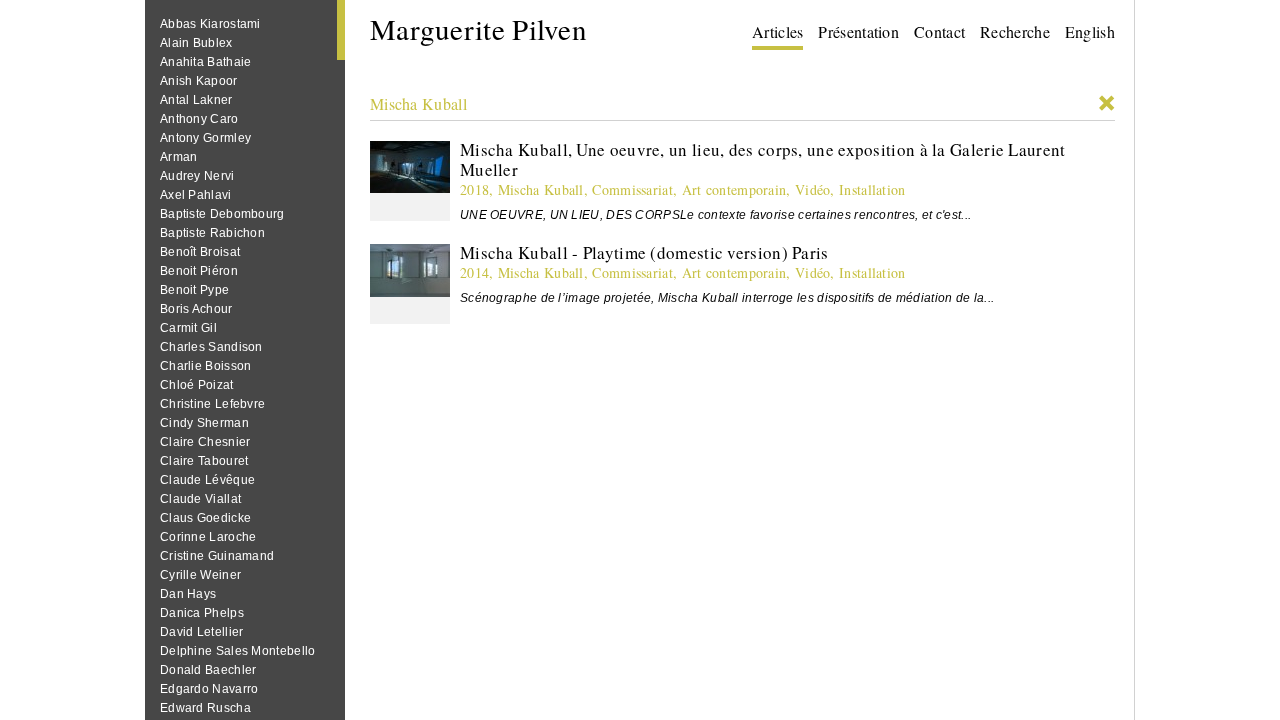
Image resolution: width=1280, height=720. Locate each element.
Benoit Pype (194, 290)
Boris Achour (196, 309)
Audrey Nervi (197, 176)
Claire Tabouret (204, 461)
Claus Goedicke (205, 518)
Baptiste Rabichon (212, 233)
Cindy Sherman (204, 423)
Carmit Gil (188, 328)
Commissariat (632, 189)
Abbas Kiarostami (210, 24)
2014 (474, 272)
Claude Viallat (200, 499)
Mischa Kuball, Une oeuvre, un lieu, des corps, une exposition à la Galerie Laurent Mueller (763, 159)
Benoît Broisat (200, 252)
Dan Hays (188, 594)
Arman (179, 157)
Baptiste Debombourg (222, 214)
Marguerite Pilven (478, 28)
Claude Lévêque (207, 480)
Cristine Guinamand (217, 556)
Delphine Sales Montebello (238, 651)
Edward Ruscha (205, 708)
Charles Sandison (211, 347)
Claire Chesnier (205, 442)
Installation (872, 189)
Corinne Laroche (208, 537)
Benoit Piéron (199, 271)
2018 (474, 189)
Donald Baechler (208, 670)
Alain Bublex (196, 43)
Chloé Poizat (197, 385)
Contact (939, 31)
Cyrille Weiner (200, 575)
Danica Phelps (202, 613)
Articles (777, 31)
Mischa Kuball (418, 103)
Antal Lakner (196, 100)
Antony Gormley (205, 138)
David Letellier (202, 632)
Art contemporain (734, 189)
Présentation (858, 31)
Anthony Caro (199, 119)
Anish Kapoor (199, 81)
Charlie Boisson (206, 366)
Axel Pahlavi (196, 195)
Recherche (1015, 31)
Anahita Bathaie (206, 62)
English (1090, 31)
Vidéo (813, 189)
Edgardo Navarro (209, 689)
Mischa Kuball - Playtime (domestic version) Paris (644, 252)
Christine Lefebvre (212, 404)
